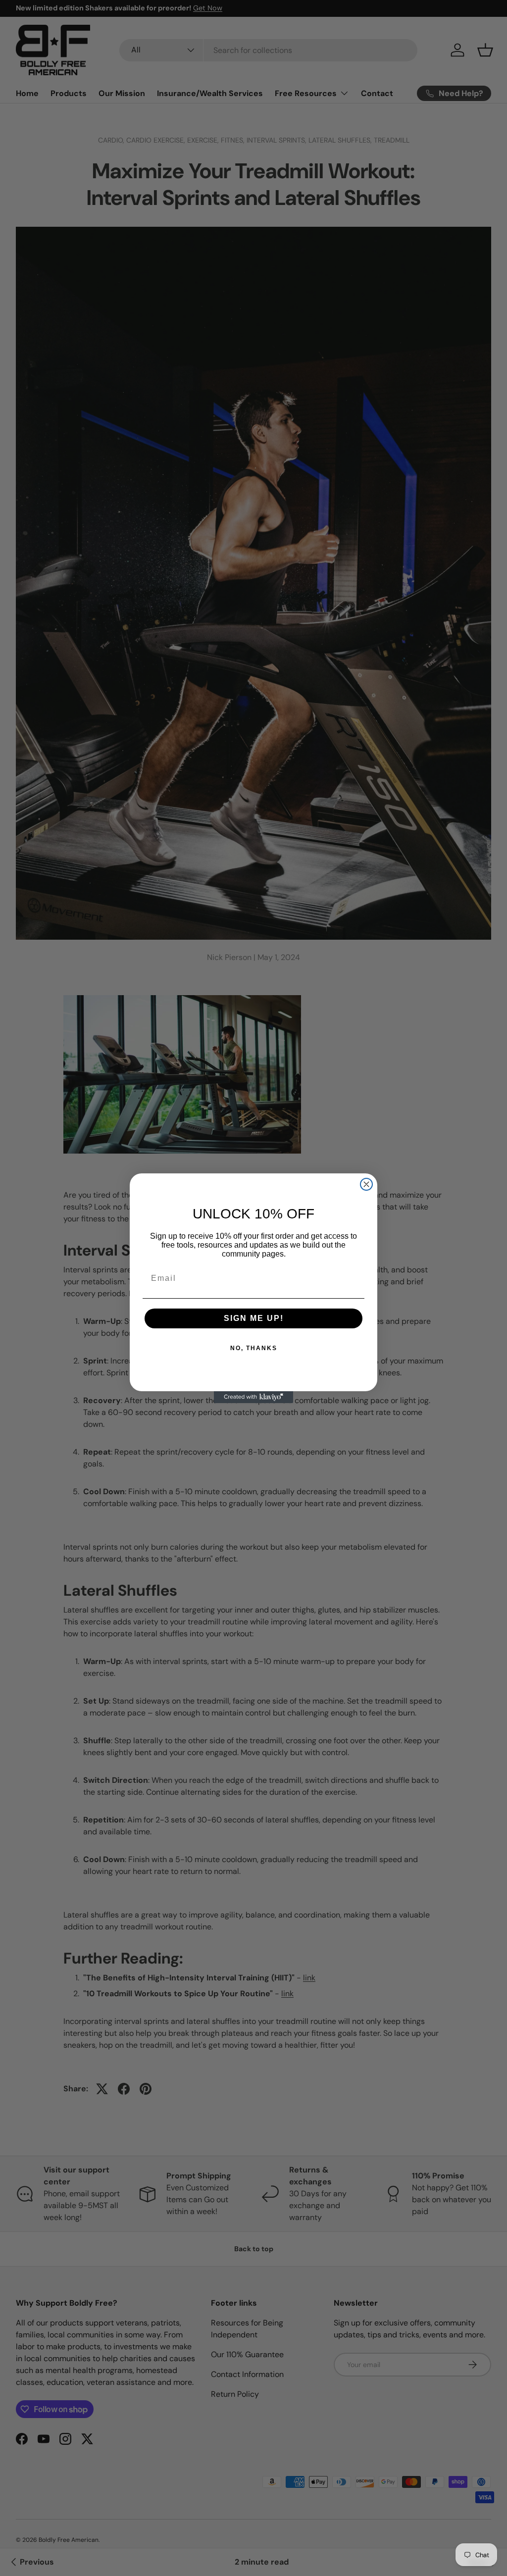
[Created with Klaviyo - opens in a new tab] (253, 1397)
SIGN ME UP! (254, 1318)
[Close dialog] (366, 1184)
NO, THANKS (254, 1348)
